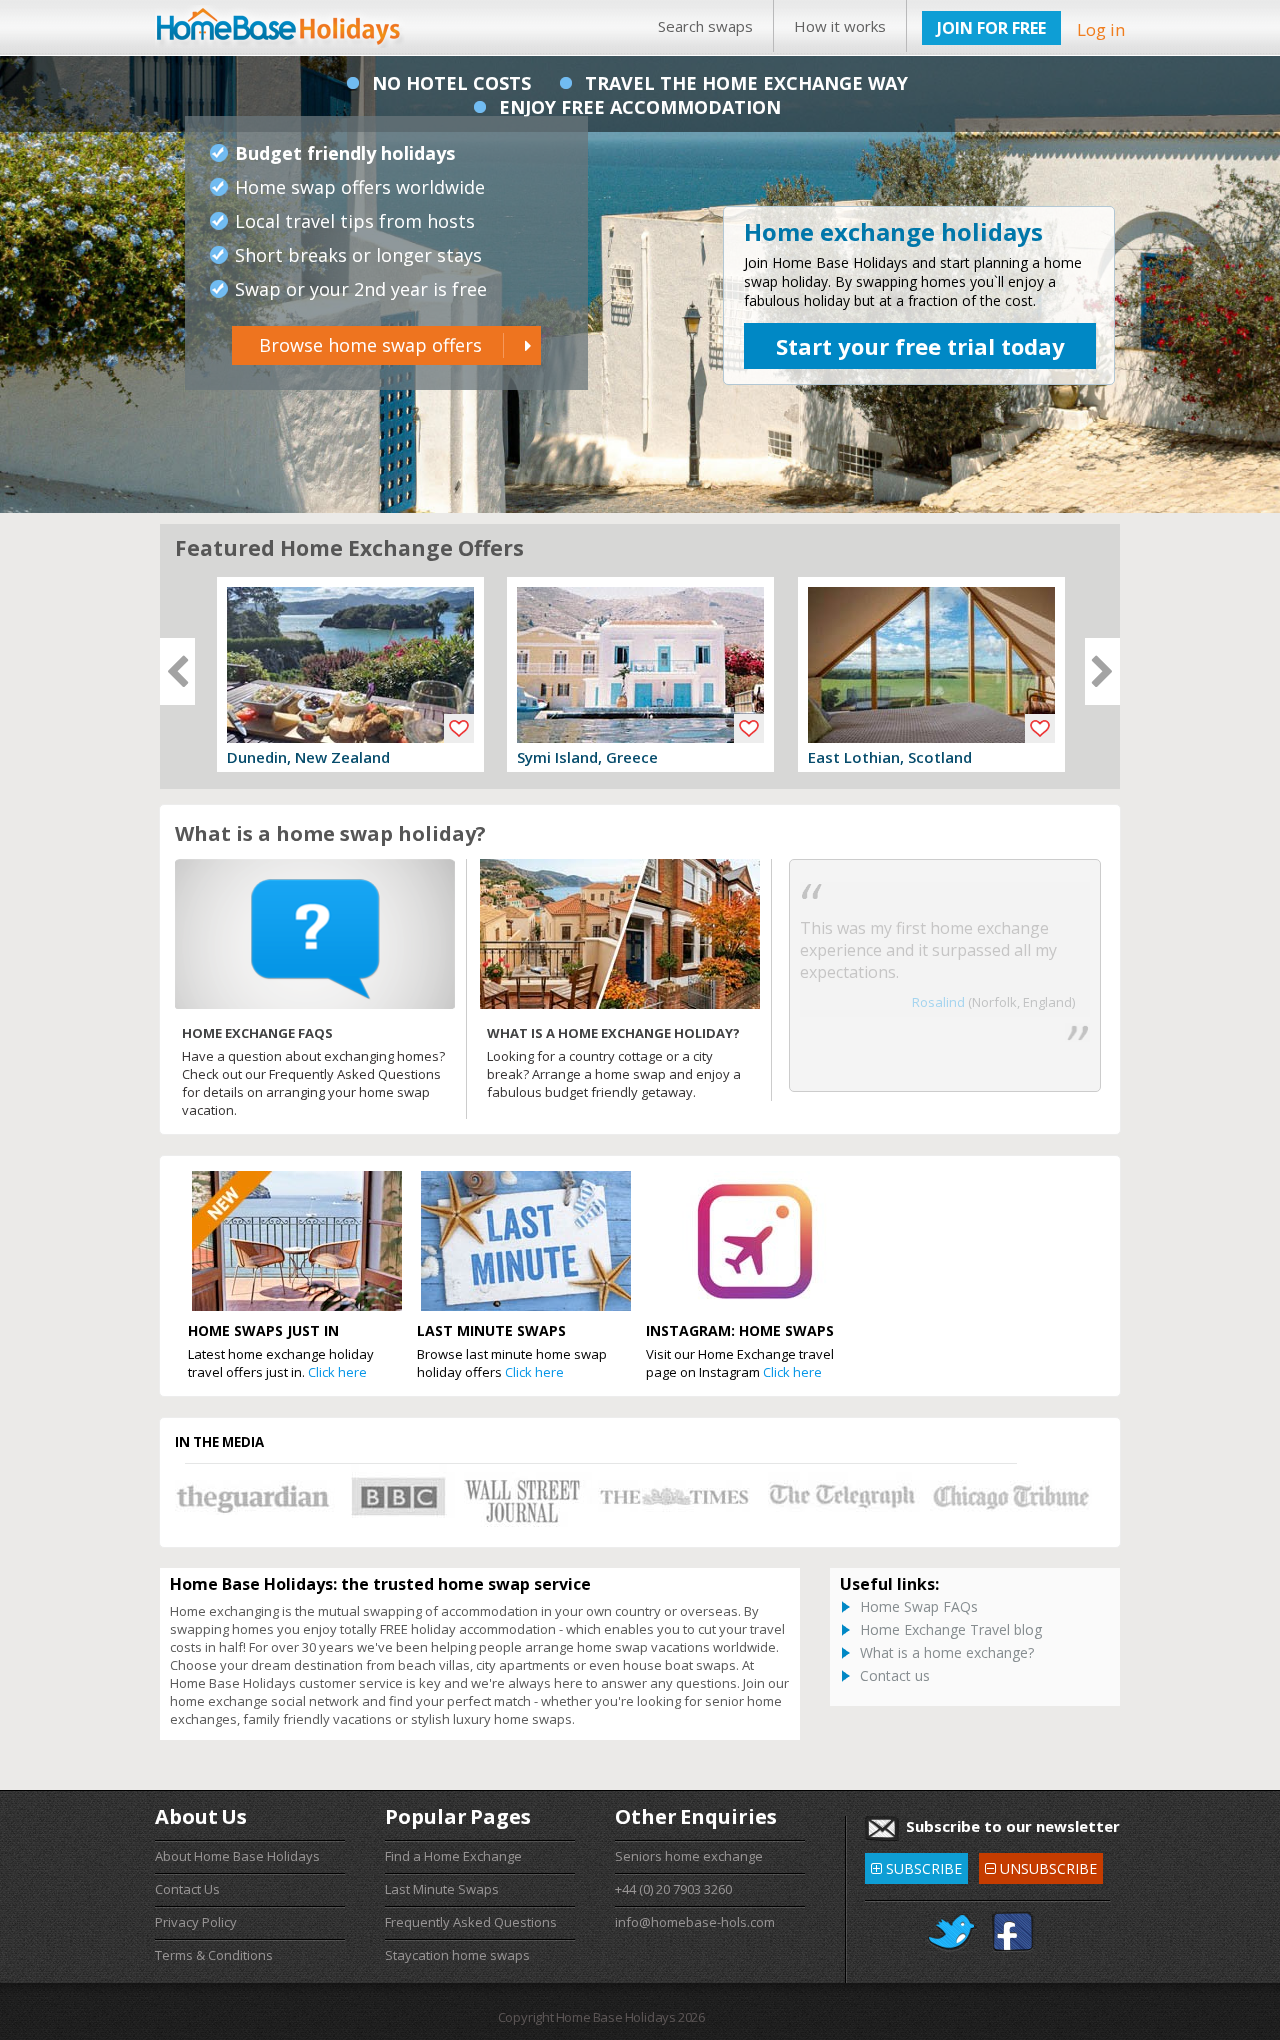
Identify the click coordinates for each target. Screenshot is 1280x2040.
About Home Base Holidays (237, 1856)
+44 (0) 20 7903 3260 (673, 1889)
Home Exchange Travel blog (951, 1629)
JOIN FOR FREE (991, 28)
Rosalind (938, 1002)
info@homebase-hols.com (695, 1922)
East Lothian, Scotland (890, 757)
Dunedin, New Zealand (308, 757)
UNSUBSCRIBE (1040, 1865)
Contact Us (187, 1889)
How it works (840, 26)
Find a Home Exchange (453, 1856)
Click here (337, 1372)
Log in (1101, 29)
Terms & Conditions (214, 1955)
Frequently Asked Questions (471, 1922)
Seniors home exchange (689, 1856)
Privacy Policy (196, 1922)
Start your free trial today (920, 346)
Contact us (895, 1675)
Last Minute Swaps (442, 1889)
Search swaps (705, 26)
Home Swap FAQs (919, 1606)
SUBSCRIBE (916, 1865)
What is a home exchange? (947, 1652)
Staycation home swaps (457, 1955)
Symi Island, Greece (587, 757)
